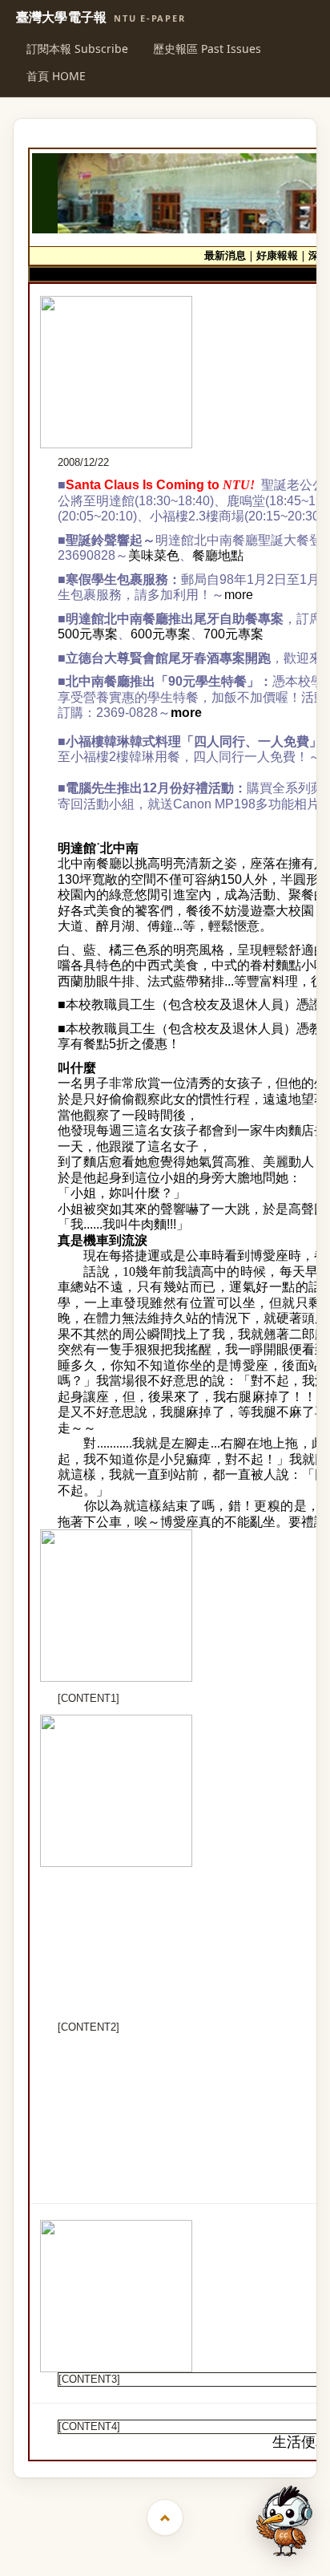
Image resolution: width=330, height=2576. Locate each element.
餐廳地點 (218, 555)
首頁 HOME (56, 76)
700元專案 (233, 634)
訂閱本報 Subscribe (77, 49)
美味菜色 (154, 555)
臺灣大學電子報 (101, 18)
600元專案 (161, 634)
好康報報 (277, 255)
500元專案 (88, 634)
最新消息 (225, 255)
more (239, 595)
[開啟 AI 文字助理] (284, 2521)
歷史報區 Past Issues (207, 49)
